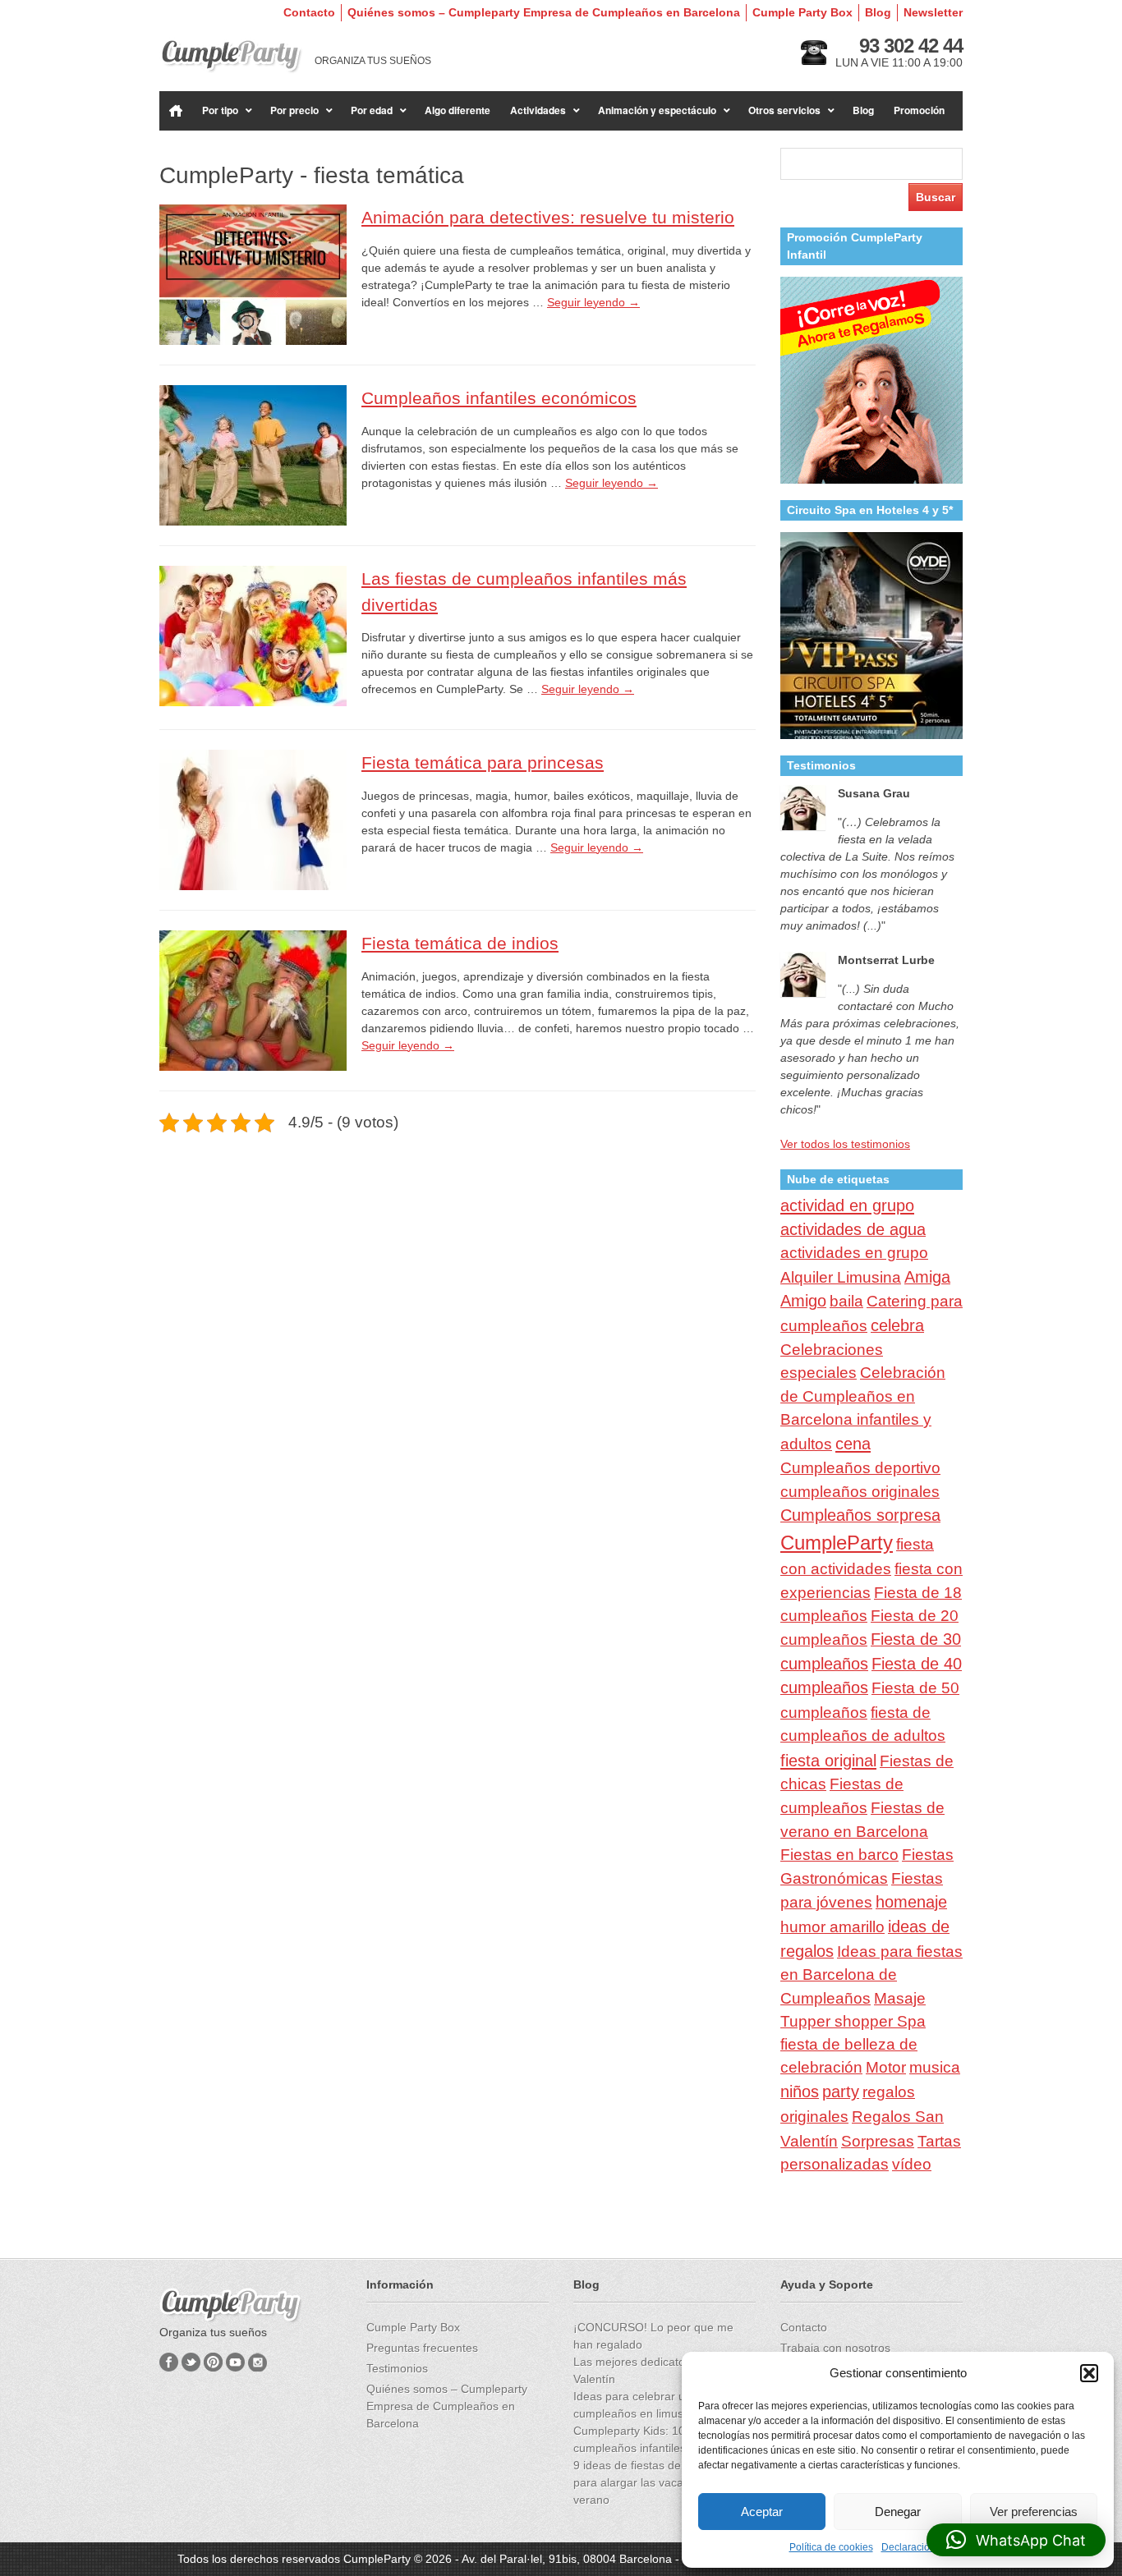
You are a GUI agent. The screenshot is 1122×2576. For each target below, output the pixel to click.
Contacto (309, 12)
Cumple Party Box (802, 12)
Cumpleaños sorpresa (860, 1515)
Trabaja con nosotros (835, 2348)
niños (800, 2092)
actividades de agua (853, 1229)
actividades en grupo (854, 1253)
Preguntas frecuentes (422, 2348)
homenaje (911, 1902)
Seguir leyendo (593, 302)
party (841, 2092)
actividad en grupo (847, 1205)
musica (935, 2067)
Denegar (898, 2512)
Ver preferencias (1034, 2512)
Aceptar (762, 2512)
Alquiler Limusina (841, 1277)
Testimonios (397, 2368)
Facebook (169, 2362)
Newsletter (933, 12)
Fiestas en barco (839, 1855)
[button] (1089, 2373)
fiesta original (828, 1761)
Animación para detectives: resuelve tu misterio (548, 217)
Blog (878, 12)
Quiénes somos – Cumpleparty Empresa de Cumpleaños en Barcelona (544, 12)
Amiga (927, 1277)
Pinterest (213, 2362)
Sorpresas (878, 2141)
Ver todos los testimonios (845, 1144)
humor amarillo (832, 1927)
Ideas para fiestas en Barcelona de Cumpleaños (871, 1975)
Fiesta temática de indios (460, 943)
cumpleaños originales (860, 1492)
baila (846, 1301)
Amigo (803, 1301)
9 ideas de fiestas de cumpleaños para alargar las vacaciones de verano (660, 2482)
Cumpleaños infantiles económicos (499, 398)
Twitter (191, 2362)
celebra (897, 1325)
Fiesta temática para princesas (483, 762)
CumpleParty (837, 1543)
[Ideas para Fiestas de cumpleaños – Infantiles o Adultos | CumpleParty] (231, 56)
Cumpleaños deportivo (860, 1467)
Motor (886, 2067)
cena (853, 1444)
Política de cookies (831, 2547)
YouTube (235, 2362)
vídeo (912, 2164)
